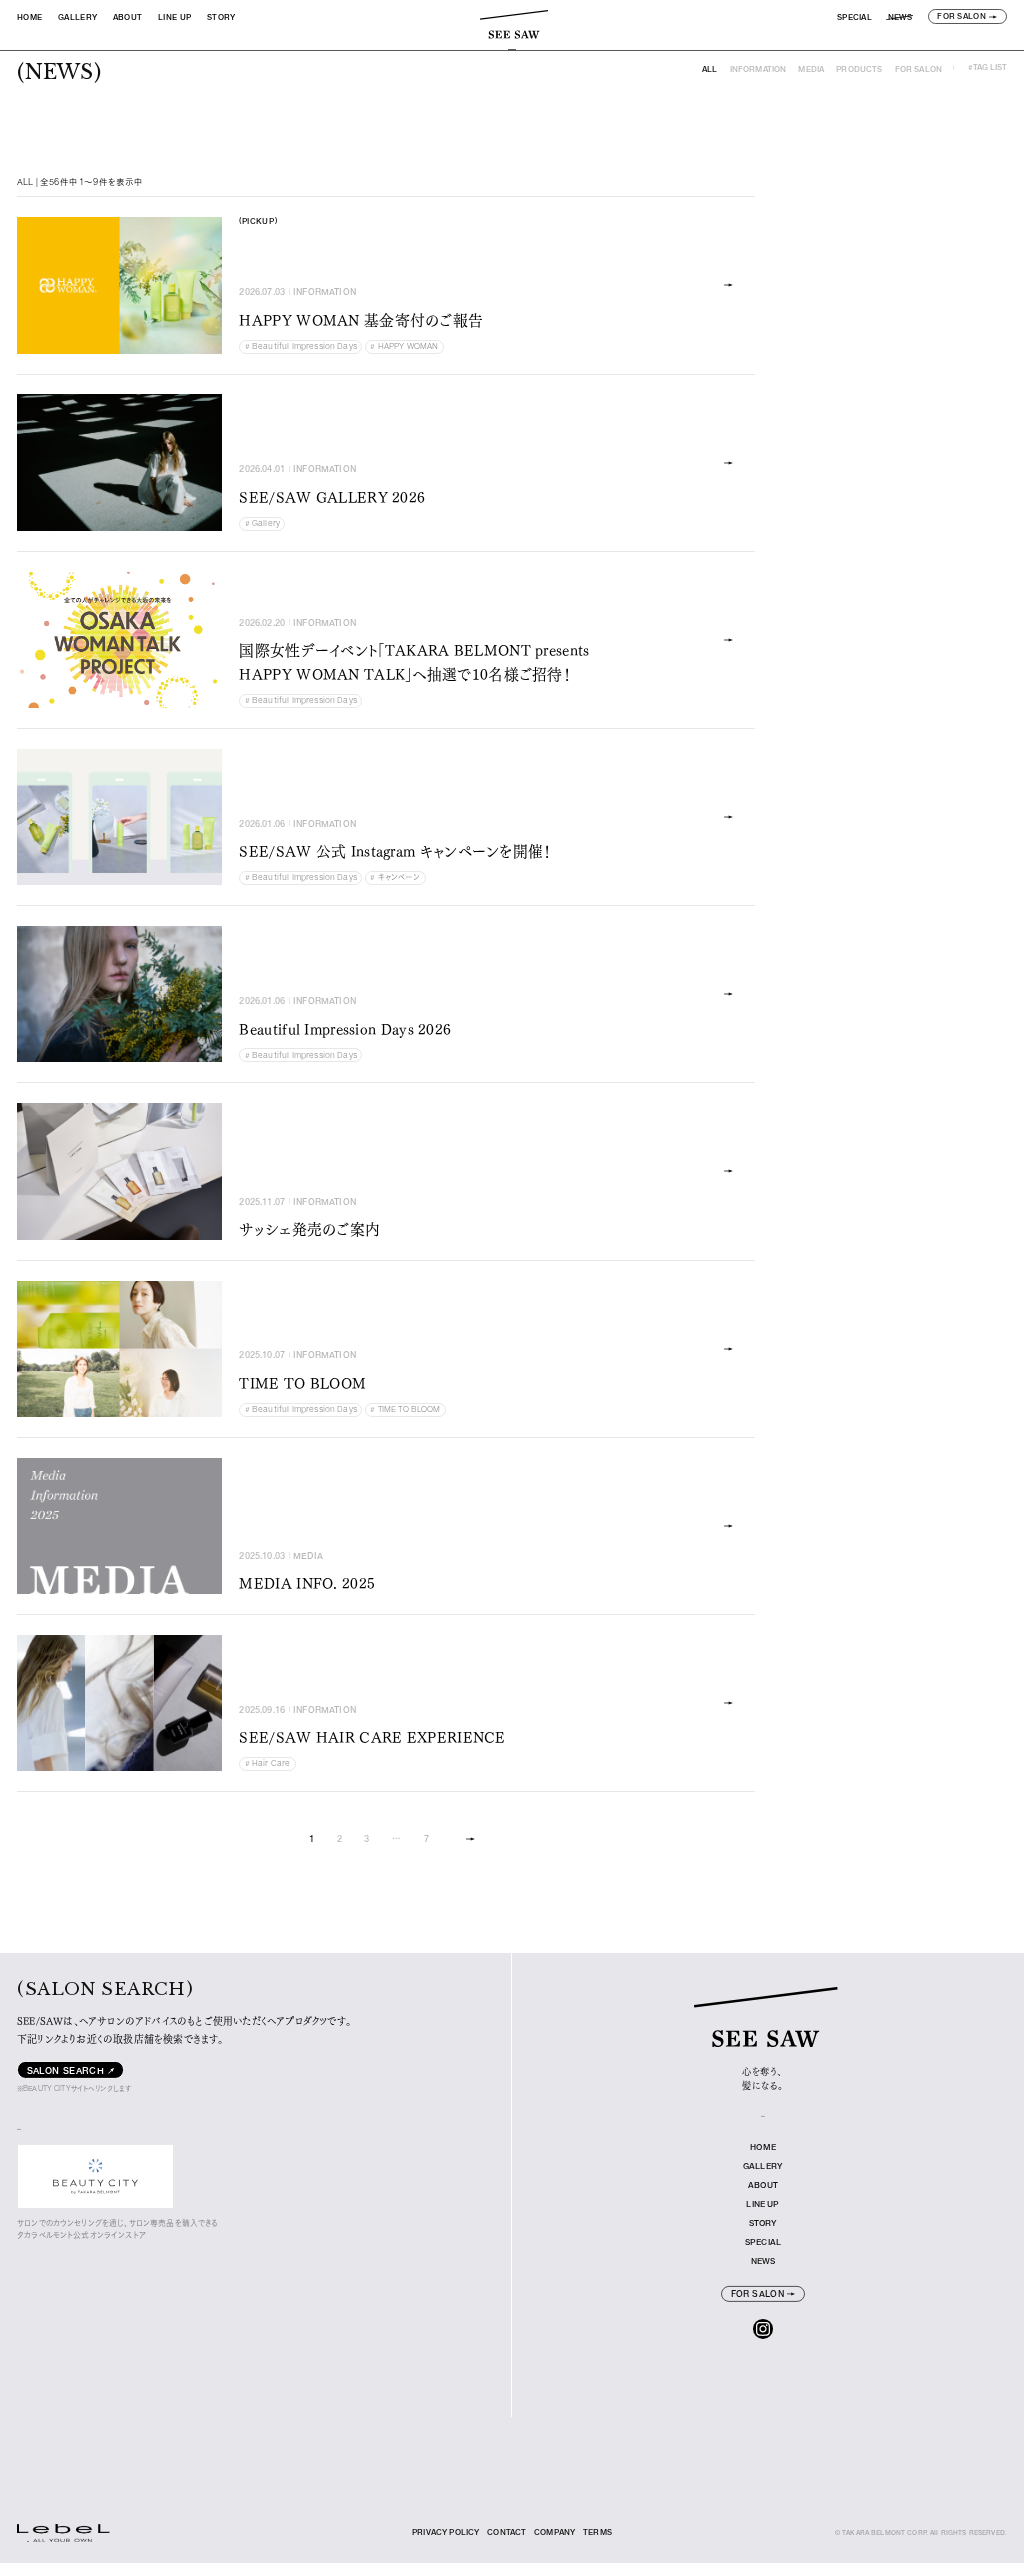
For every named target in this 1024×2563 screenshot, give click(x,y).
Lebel (28, 2541)
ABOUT (128, 17)
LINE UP (174, 17)
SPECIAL (854, 17)
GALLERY (77, 17)
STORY (221, 17)
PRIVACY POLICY (445, 2532)
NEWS (900, 17)
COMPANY (554, 2532)
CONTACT (506, 2532)
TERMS (597, 2532)
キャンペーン (395, 877)
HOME (29, 17)
